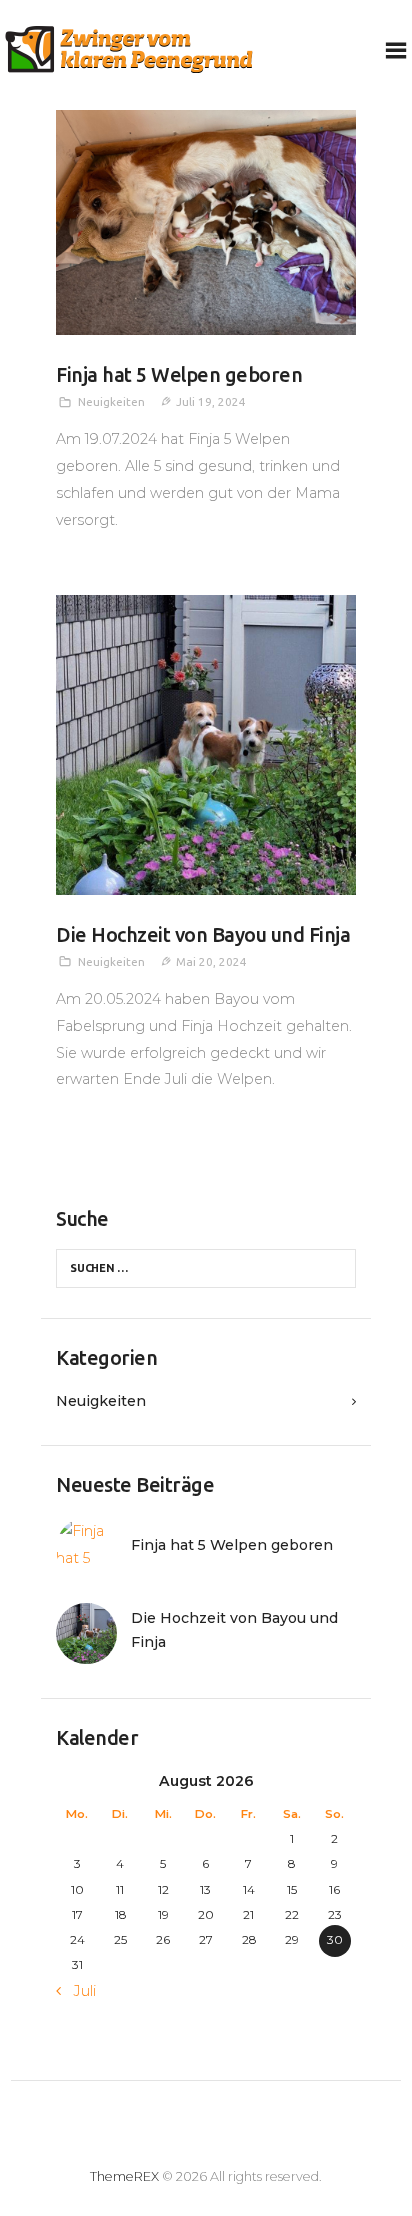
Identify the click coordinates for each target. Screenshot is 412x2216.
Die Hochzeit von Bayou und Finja (203, 935)
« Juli (80, 1991)
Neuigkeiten (111, 401)
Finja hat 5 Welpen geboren (179, 375)
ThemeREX (124, 2176)
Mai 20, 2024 (211, 961)
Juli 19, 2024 (211, 401)
